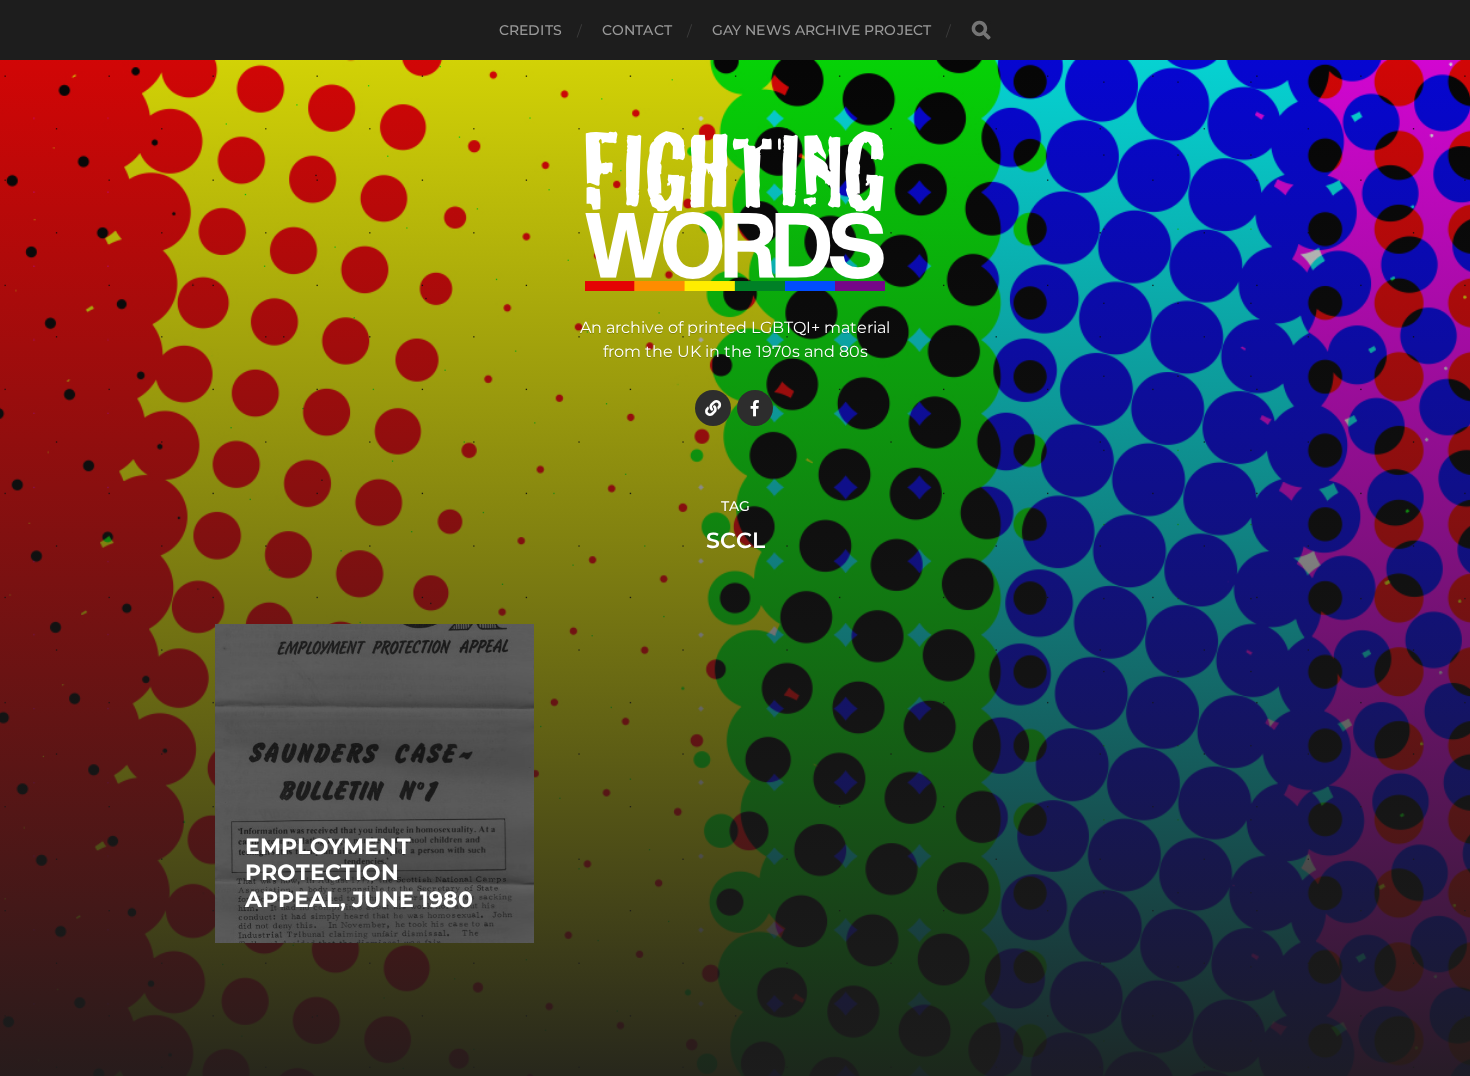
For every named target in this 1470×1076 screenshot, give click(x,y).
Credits (530, 30)
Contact (637, 30)
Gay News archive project (821, 30)
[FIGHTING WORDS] (735, 210)
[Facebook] (755, 408)
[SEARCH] (981, 30)
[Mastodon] (713, 408)
